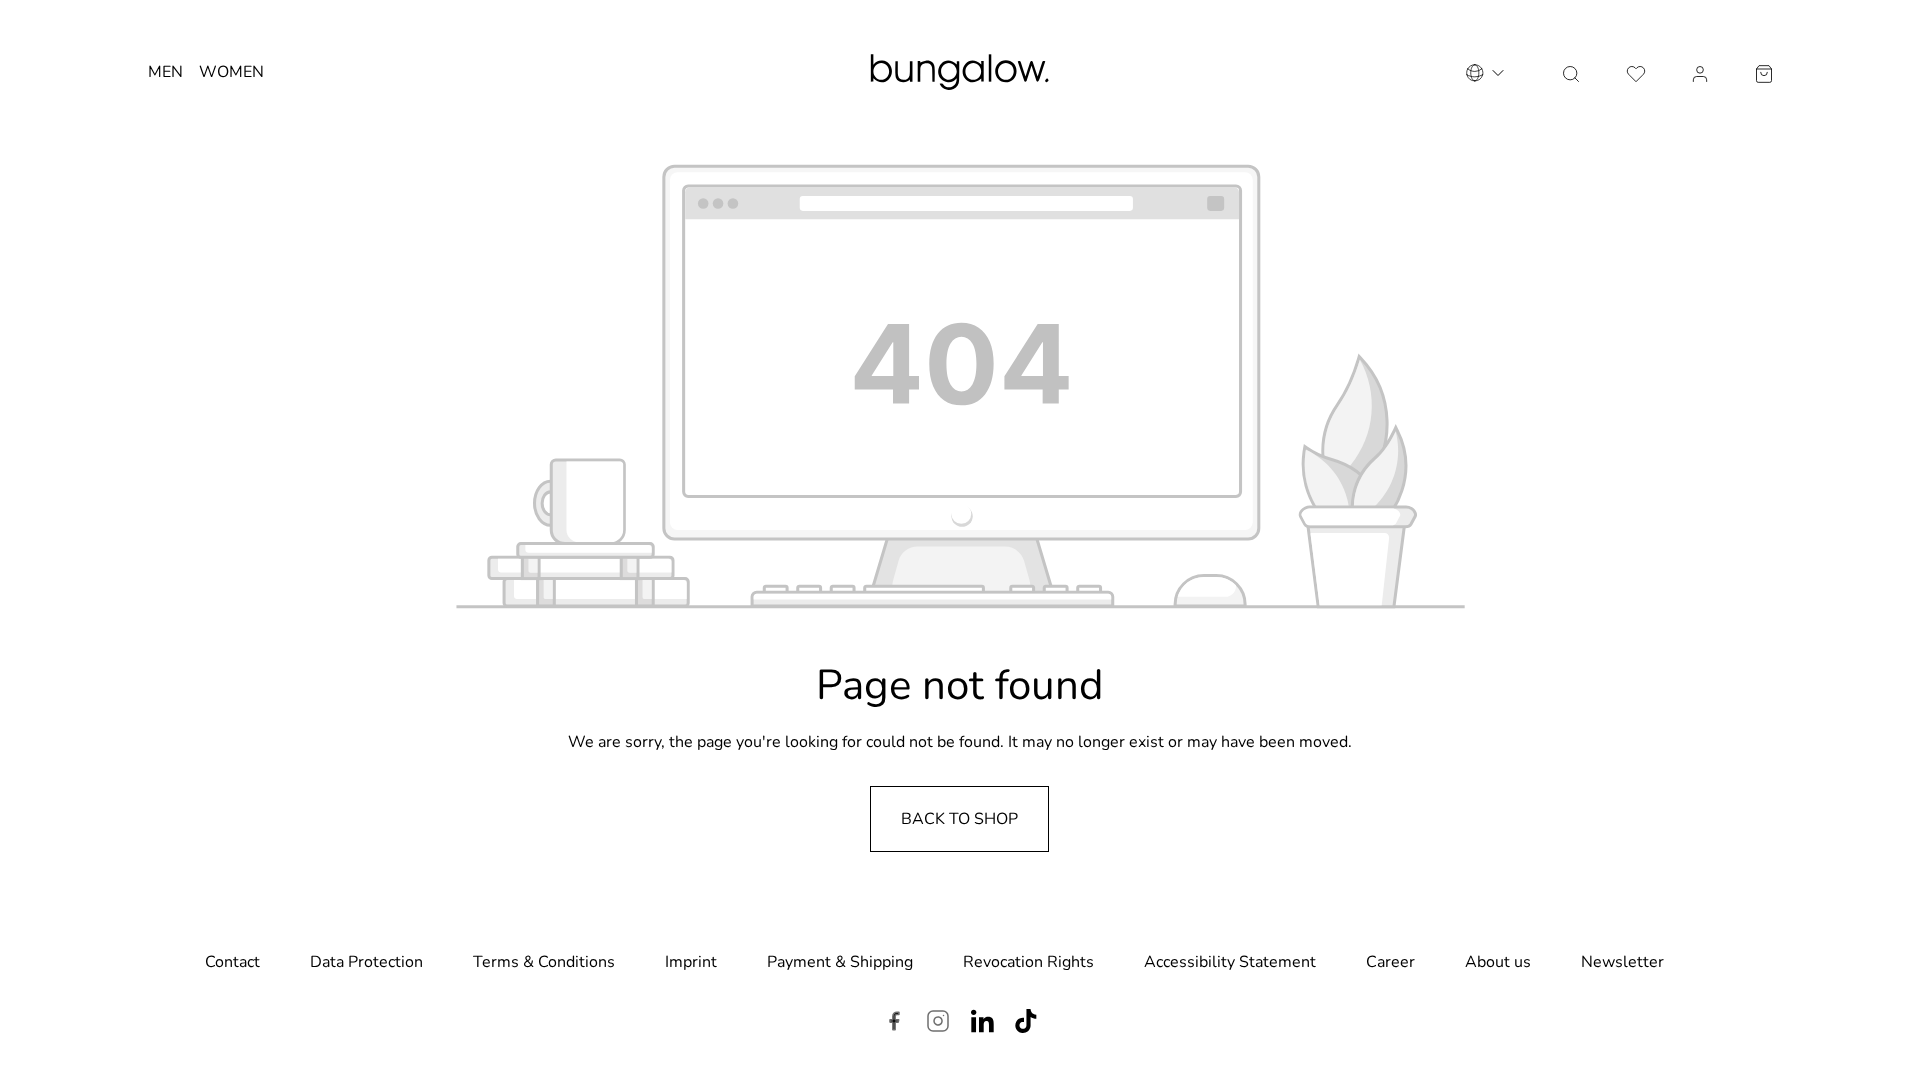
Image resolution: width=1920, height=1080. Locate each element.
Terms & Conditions (544, 962)
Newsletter (1622, 962)
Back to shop (959, 819)
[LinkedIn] (982, 1024)
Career (1390, 962)
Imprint (691, 962)
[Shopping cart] (1764, 72)
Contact (232, 962)
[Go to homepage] (960, 72)
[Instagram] (938, 1024)
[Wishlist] (1636, 72)
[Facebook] (894, 1024)
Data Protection (366, 962)
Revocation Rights (1028, 962)
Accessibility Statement (1230, 962)
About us (1498, 962)
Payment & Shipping (840, 962)
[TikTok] (1026, 1024)
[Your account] (1700, 72)
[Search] (1571, 72)
